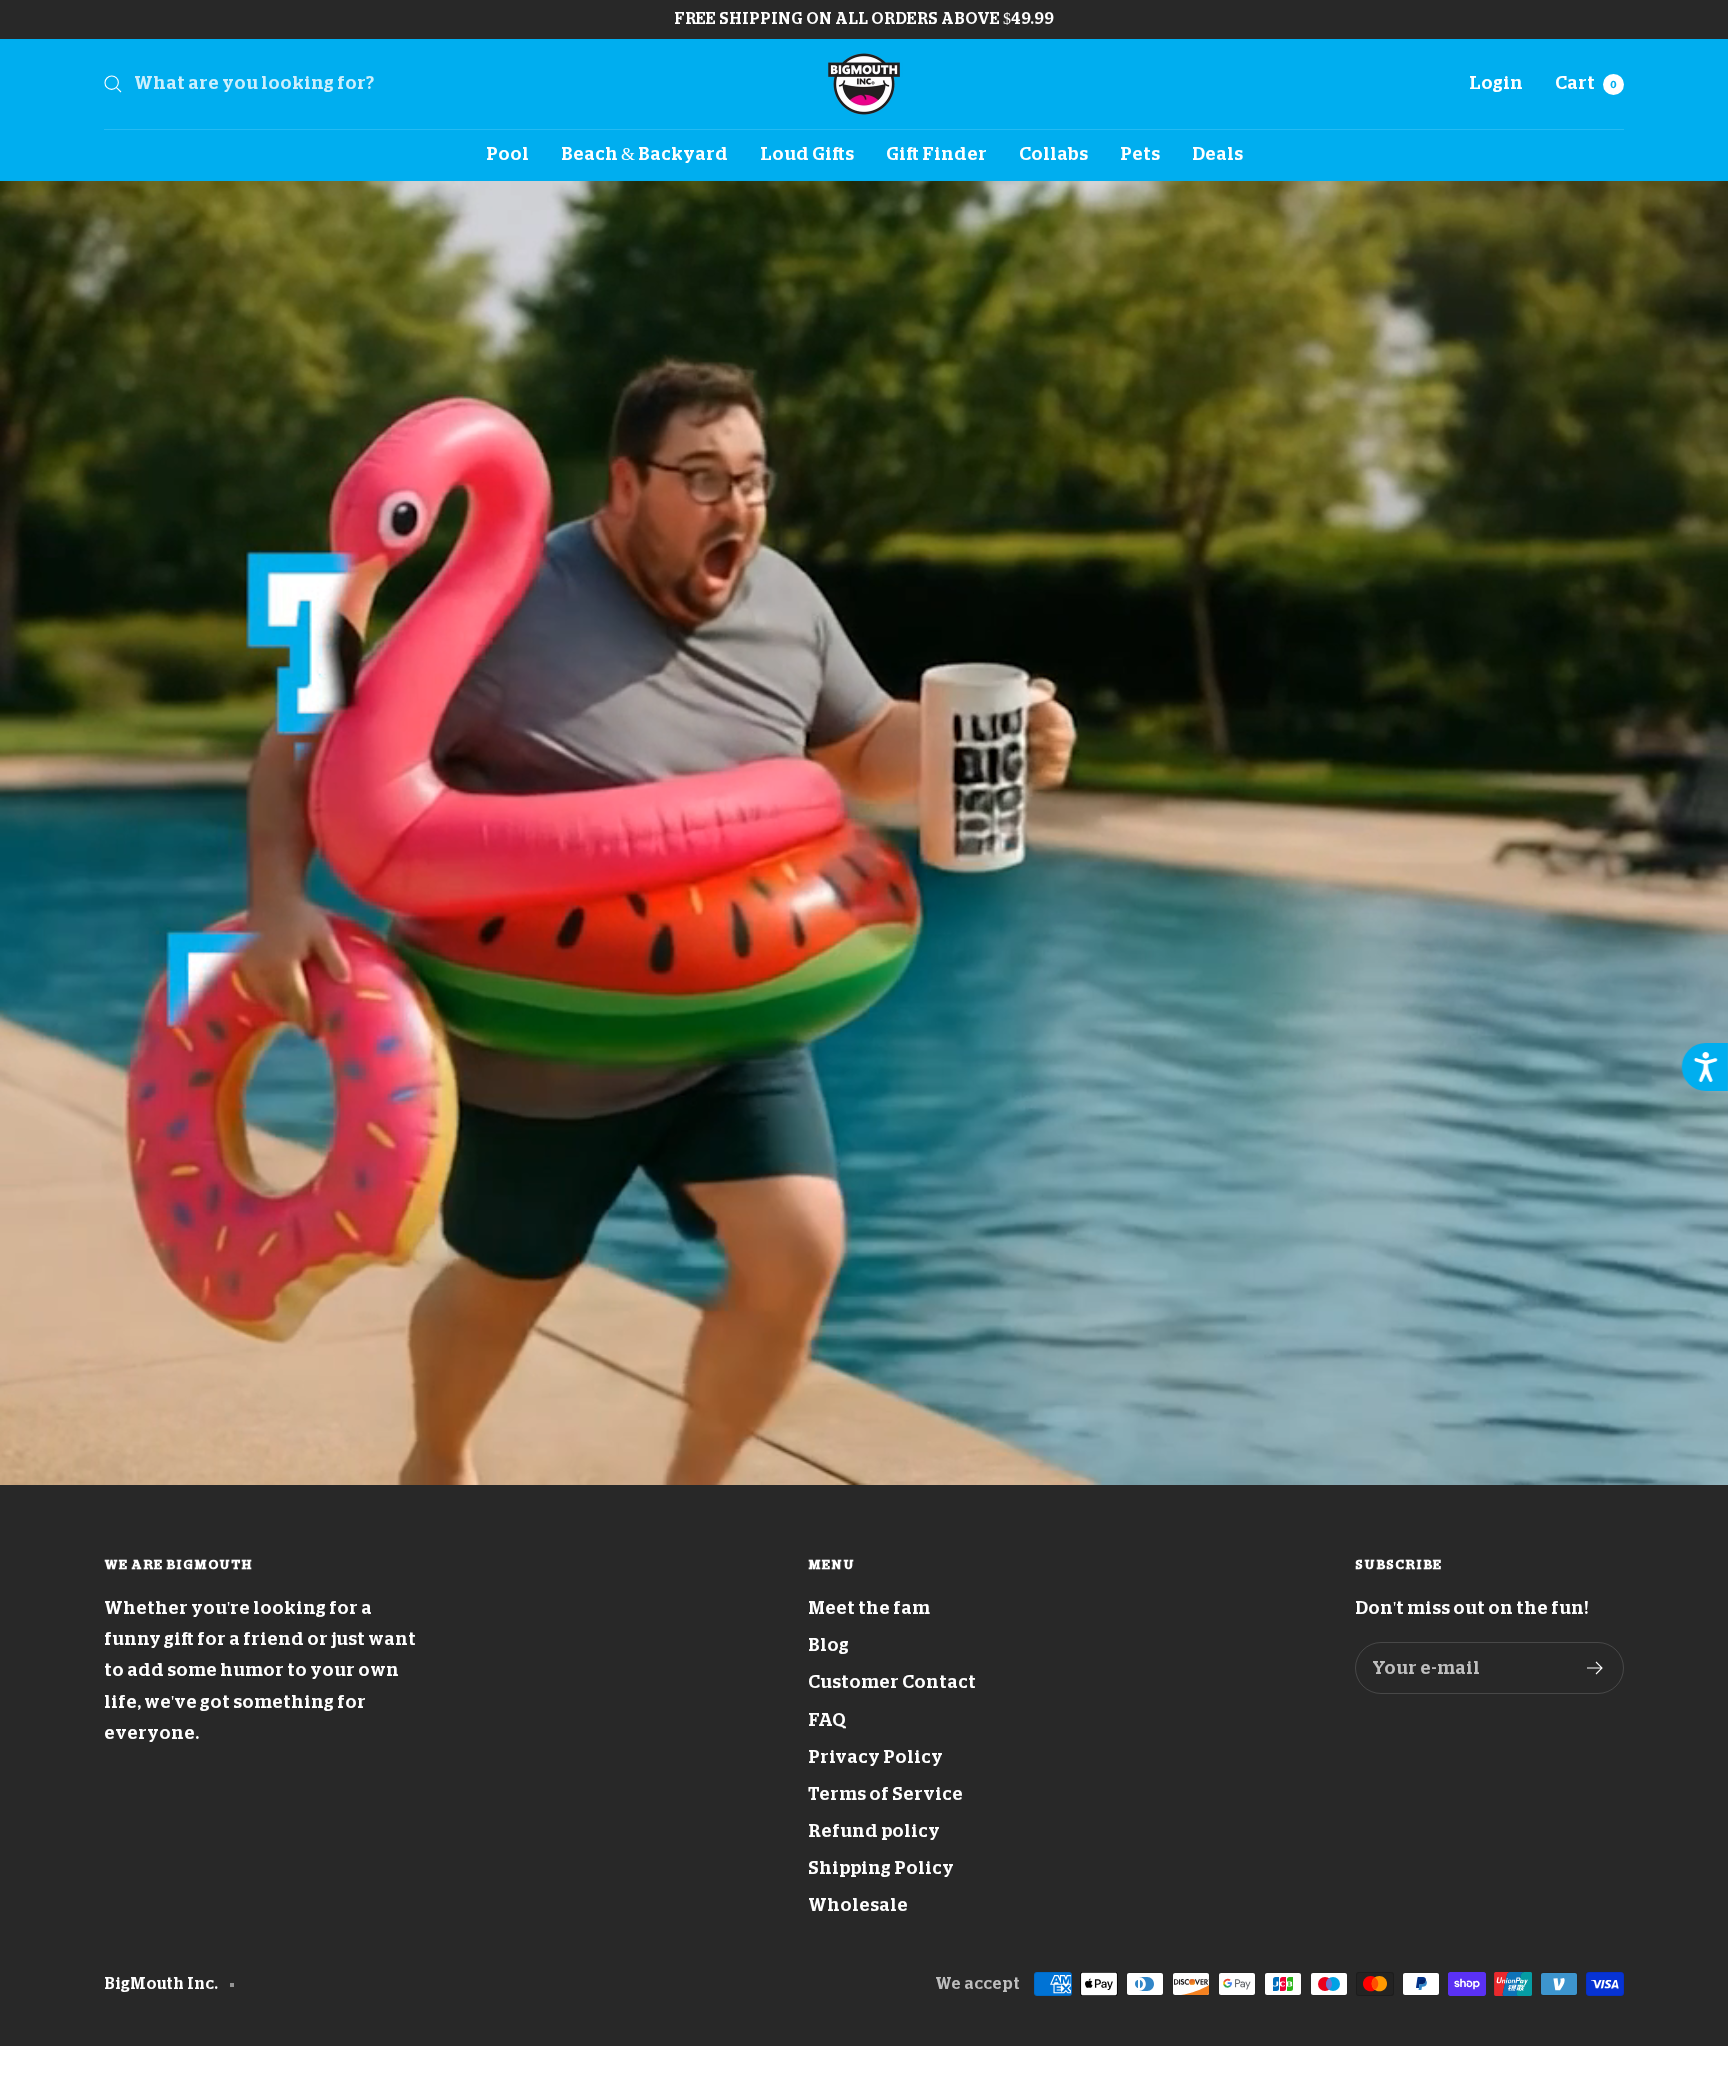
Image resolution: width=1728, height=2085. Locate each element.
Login (1496, 83)
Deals (1217, 154)
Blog (828, 1645)
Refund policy (874, 1831)
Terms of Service (885, 1794)
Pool (507, 154)
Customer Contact (892, 1682)
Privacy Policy (875, 1757)
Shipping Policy (881, 1868)
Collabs (1053, 154)
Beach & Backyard (644, 154)
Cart (1586, 83)
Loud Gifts (807, 154)
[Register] (1595, 1668)
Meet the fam (869, 1608)
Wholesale (858, 1905)
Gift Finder (936, 154)
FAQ (827, 1720)
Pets (1140, 154)
